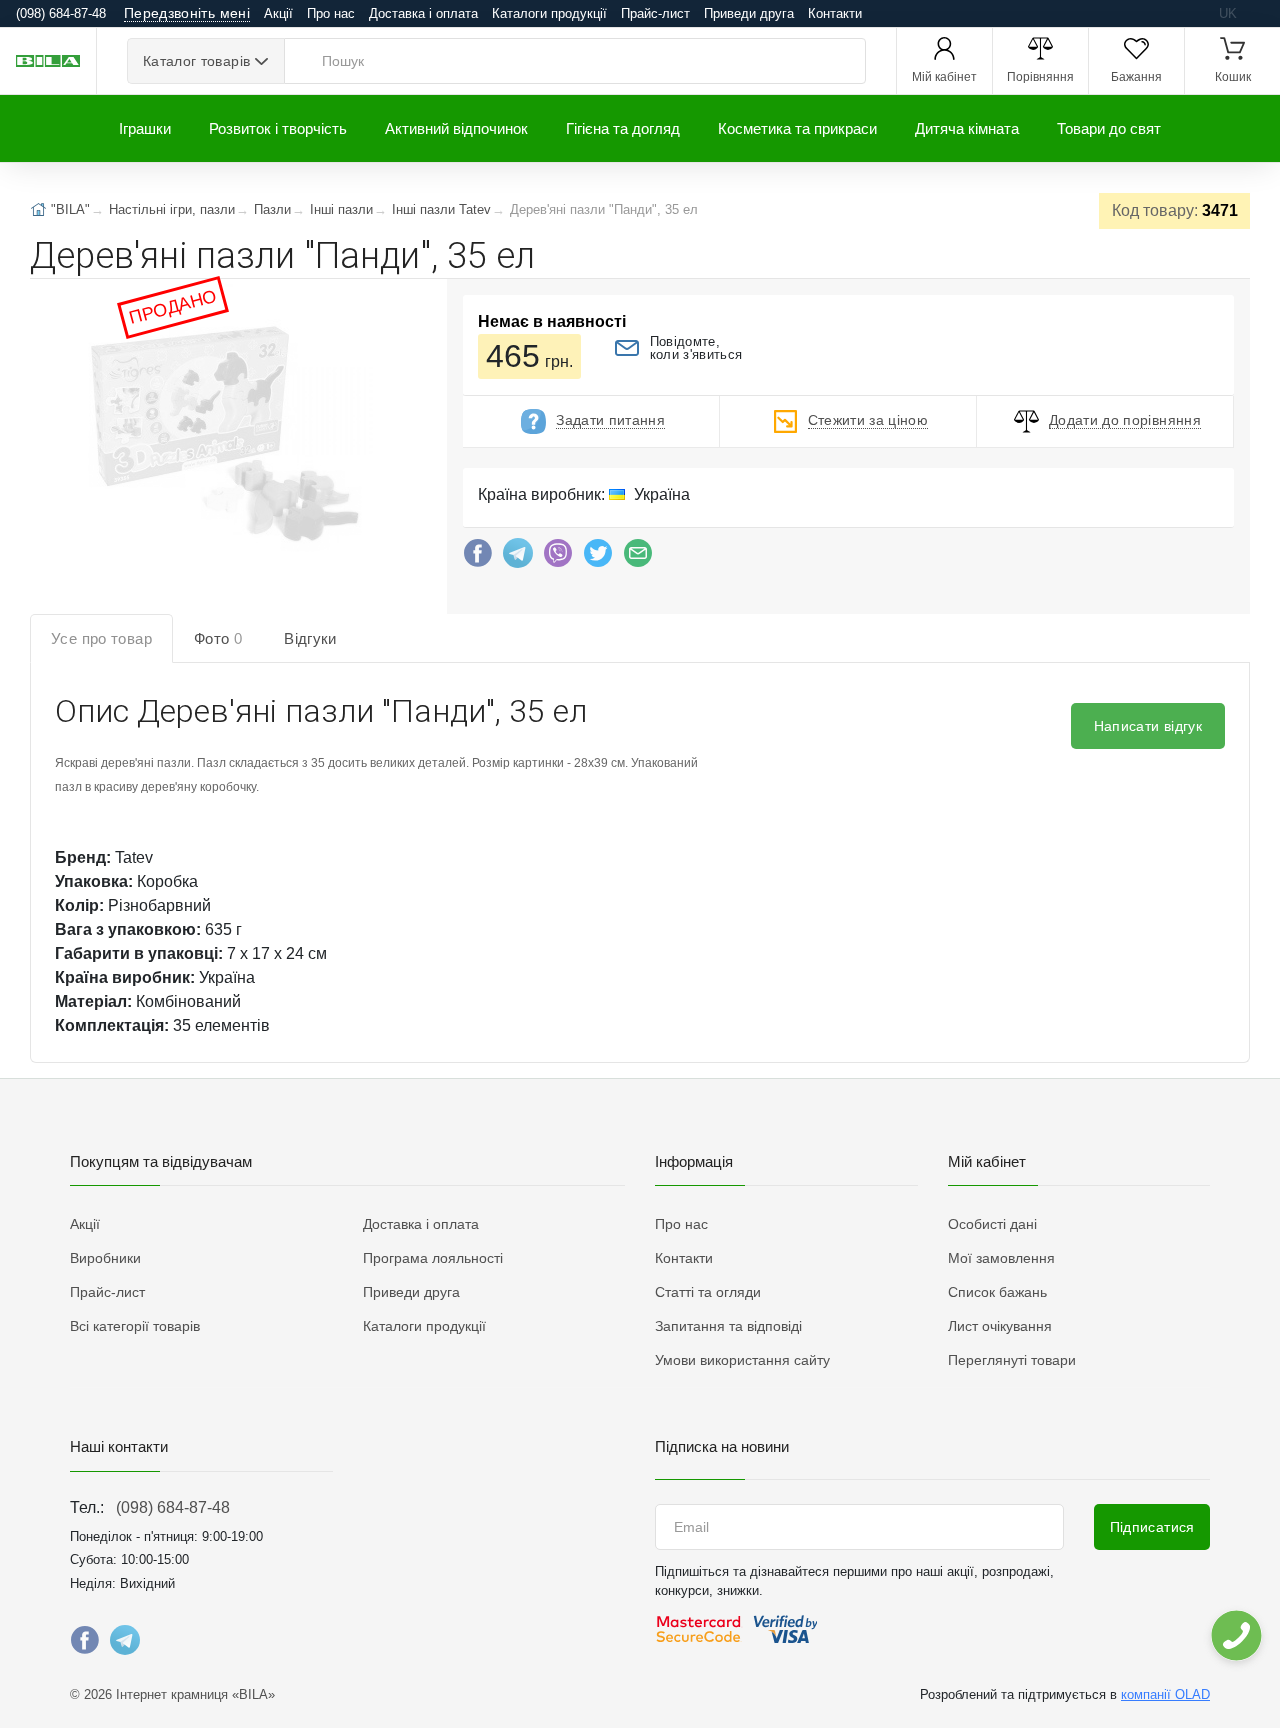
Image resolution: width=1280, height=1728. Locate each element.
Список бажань (997, 1292)
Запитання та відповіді (728, 1326)
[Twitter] (598, 558)
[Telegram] (518, 558)
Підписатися (1152, 1527)
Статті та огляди (708, 1292)
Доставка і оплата (423, 13)
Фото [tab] (218, 638)
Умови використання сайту (742, 1360)
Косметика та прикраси (797, 128)
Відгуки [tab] (310, 638)
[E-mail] (638, 558)
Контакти (835, 13)
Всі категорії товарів (135, 1326)
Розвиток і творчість (278, 128)
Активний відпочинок (456, 128)
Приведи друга (749, 13)
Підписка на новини (722, 1446)
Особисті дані (992, 1224)
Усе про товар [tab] (101, 638)
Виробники (105, 1258)
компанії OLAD (1165, 1694)
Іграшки (145, 128)
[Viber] (558, 558)
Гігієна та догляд (623, 128)
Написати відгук (1148, 726)
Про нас (331, 13)
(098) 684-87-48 (173, 1507)
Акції (278, 13)
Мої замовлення (1001, 1258)
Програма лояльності (433, 1258)
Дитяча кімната (967, 128)
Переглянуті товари (1012, 1360)
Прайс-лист (655, 13)
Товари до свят (1109, 128)
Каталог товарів (196, 61)
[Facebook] (478, 558)
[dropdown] (1235, 1635)
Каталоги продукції (549, 13)
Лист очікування (1000, 1326)
